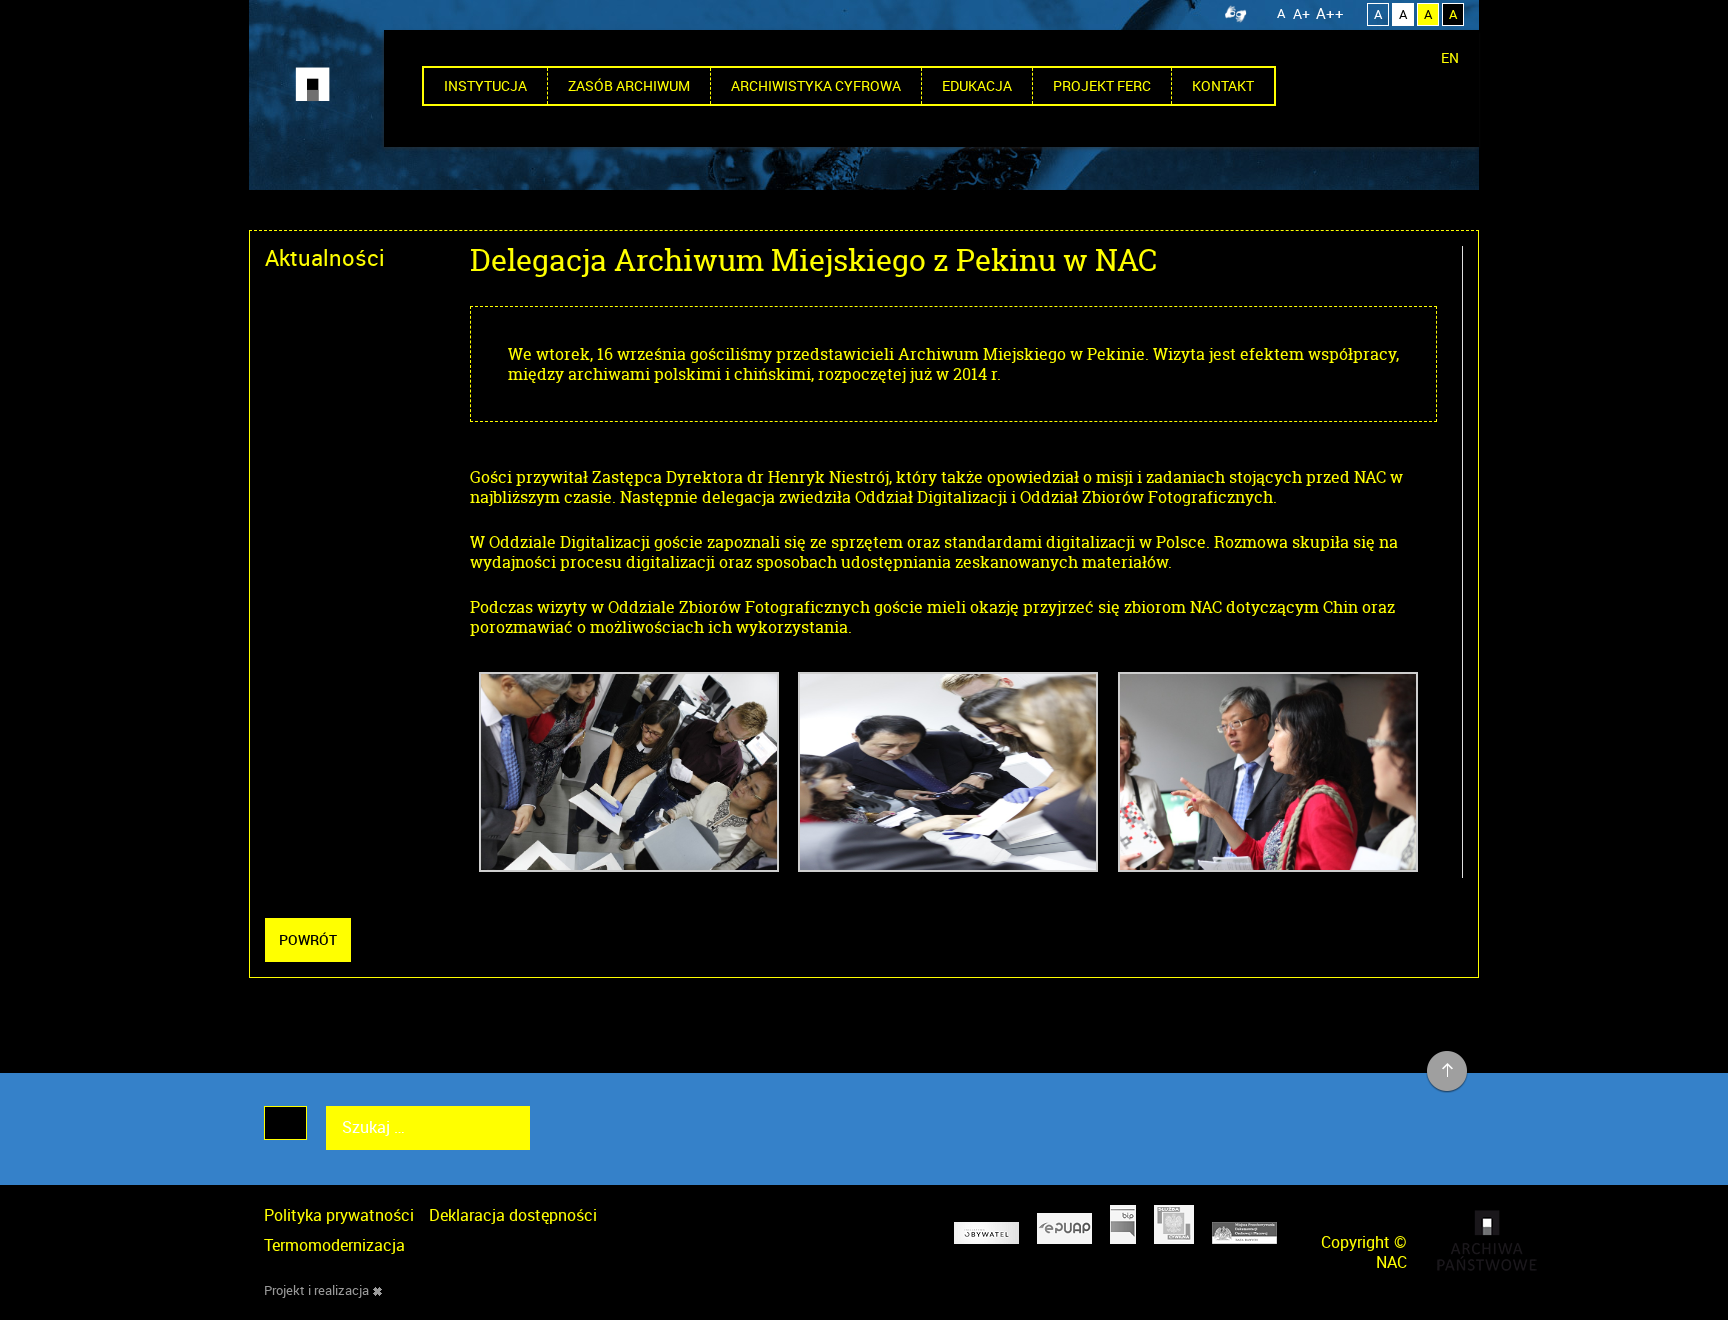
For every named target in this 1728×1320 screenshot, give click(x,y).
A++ (1330, 13)
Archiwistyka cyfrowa (816, 85)
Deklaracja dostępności (513, 1215)
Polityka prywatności (339, 1215)
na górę (1447, 1072)
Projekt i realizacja (316, 1290)
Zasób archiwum (629, 85)
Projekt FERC (1102, 85)
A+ (1301, 13)
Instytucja (485, 85)
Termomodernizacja (334, 1245)
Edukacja (977, 85)
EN (1450, 57)
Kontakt (1223, 85)
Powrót (308, 939)
